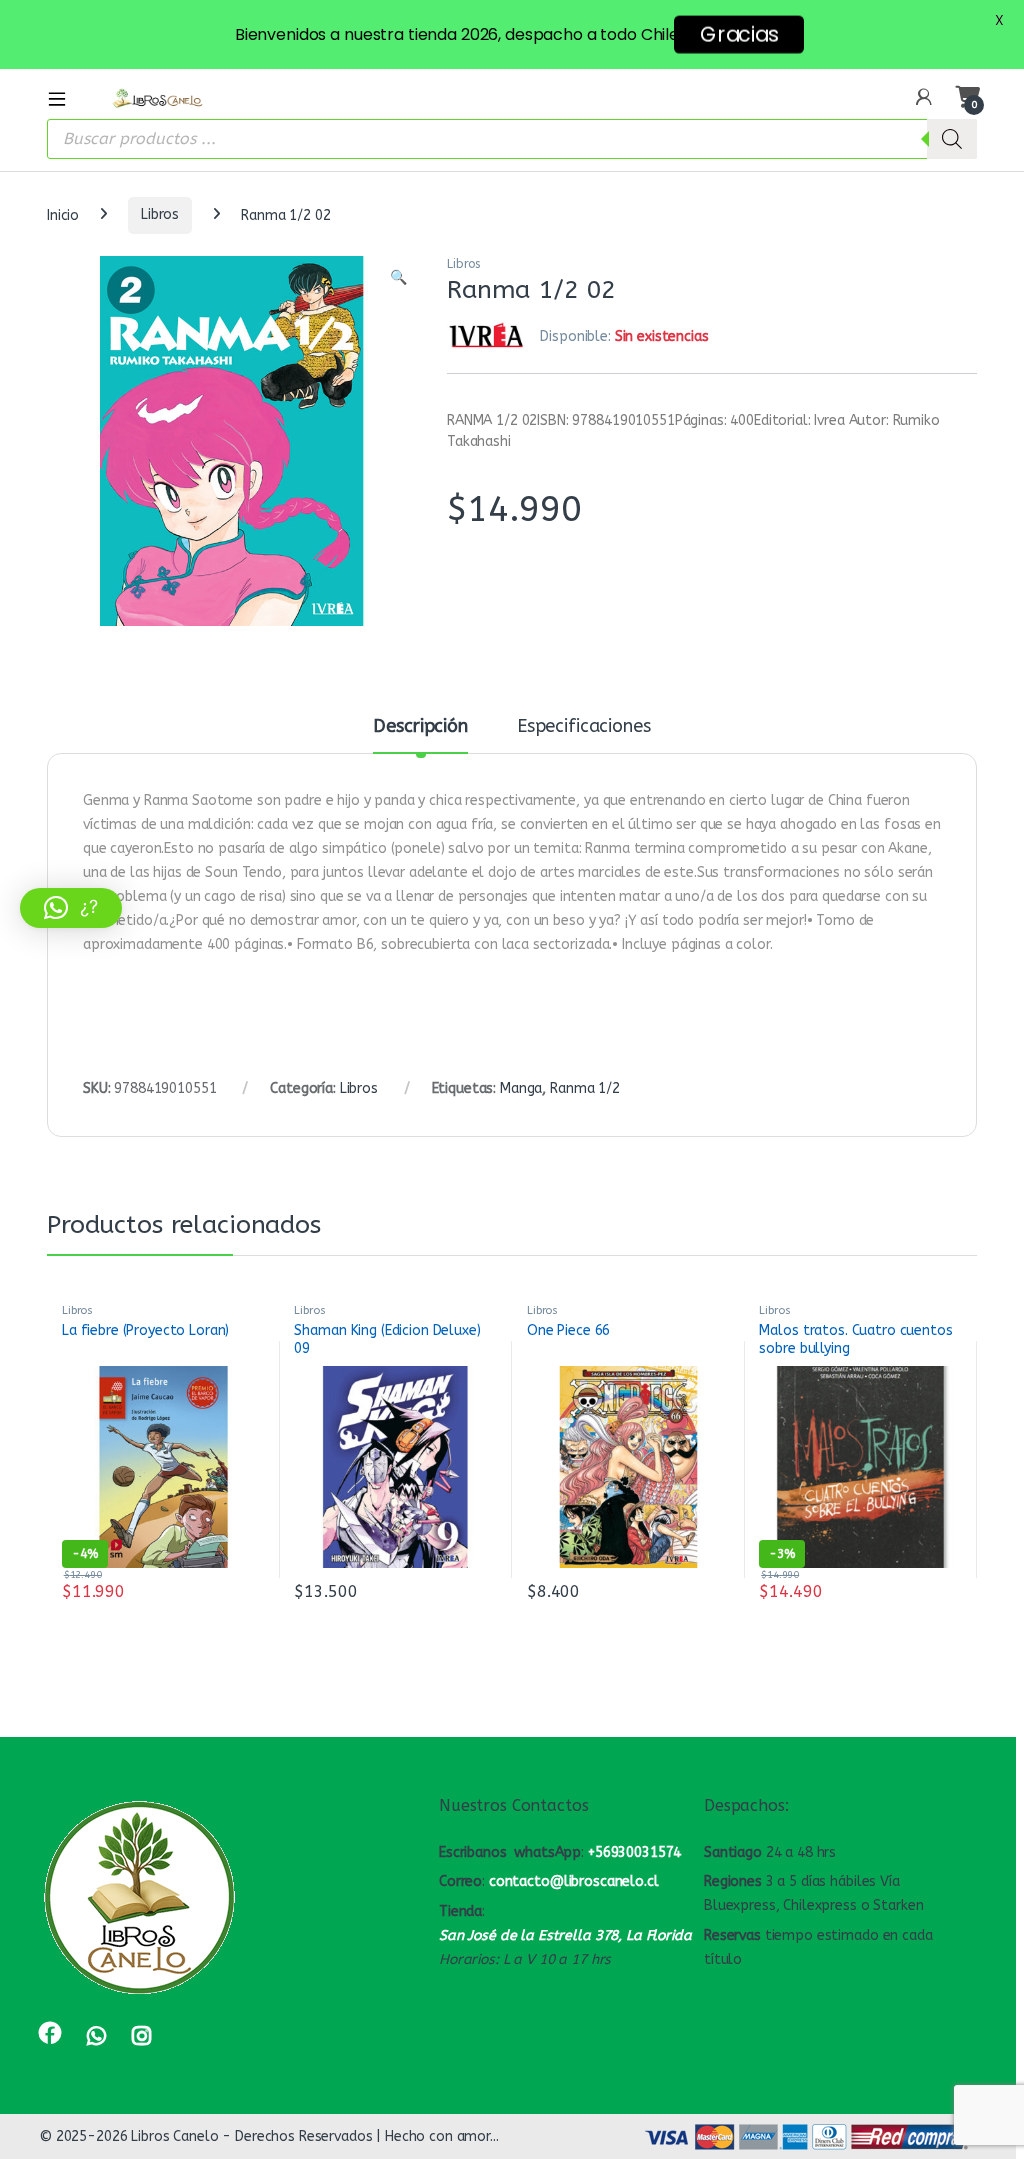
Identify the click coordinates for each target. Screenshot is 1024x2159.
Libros (160, 214)
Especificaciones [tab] (584, 727)
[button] (398, 278)
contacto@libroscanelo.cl (574, 1881)
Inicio (63, 214)
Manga (521, 1088)
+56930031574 (634, 1852)
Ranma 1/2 (585, 1088)
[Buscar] (952, 139)
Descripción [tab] (420, 727)
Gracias (739, 34)
